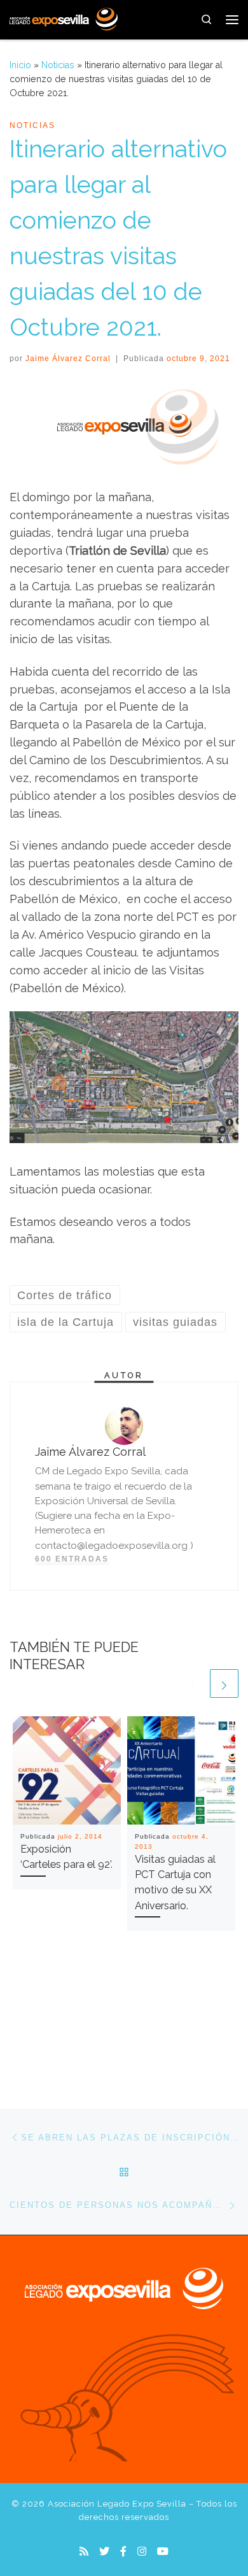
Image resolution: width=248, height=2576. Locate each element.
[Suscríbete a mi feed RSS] (84, 2551)
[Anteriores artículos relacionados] (193, 1683)
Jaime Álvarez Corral (68, 359)
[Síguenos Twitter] (104, 2551)
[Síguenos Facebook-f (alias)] (123, 2551)
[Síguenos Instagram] (142, 2551)
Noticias (58, 65)
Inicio (20, 65)
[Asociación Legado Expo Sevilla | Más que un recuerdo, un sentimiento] (64, 18)
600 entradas (72, 1559)
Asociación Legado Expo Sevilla (117, 2504)
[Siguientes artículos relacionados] (224, 1683)
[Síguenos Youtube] (163, 2551)
